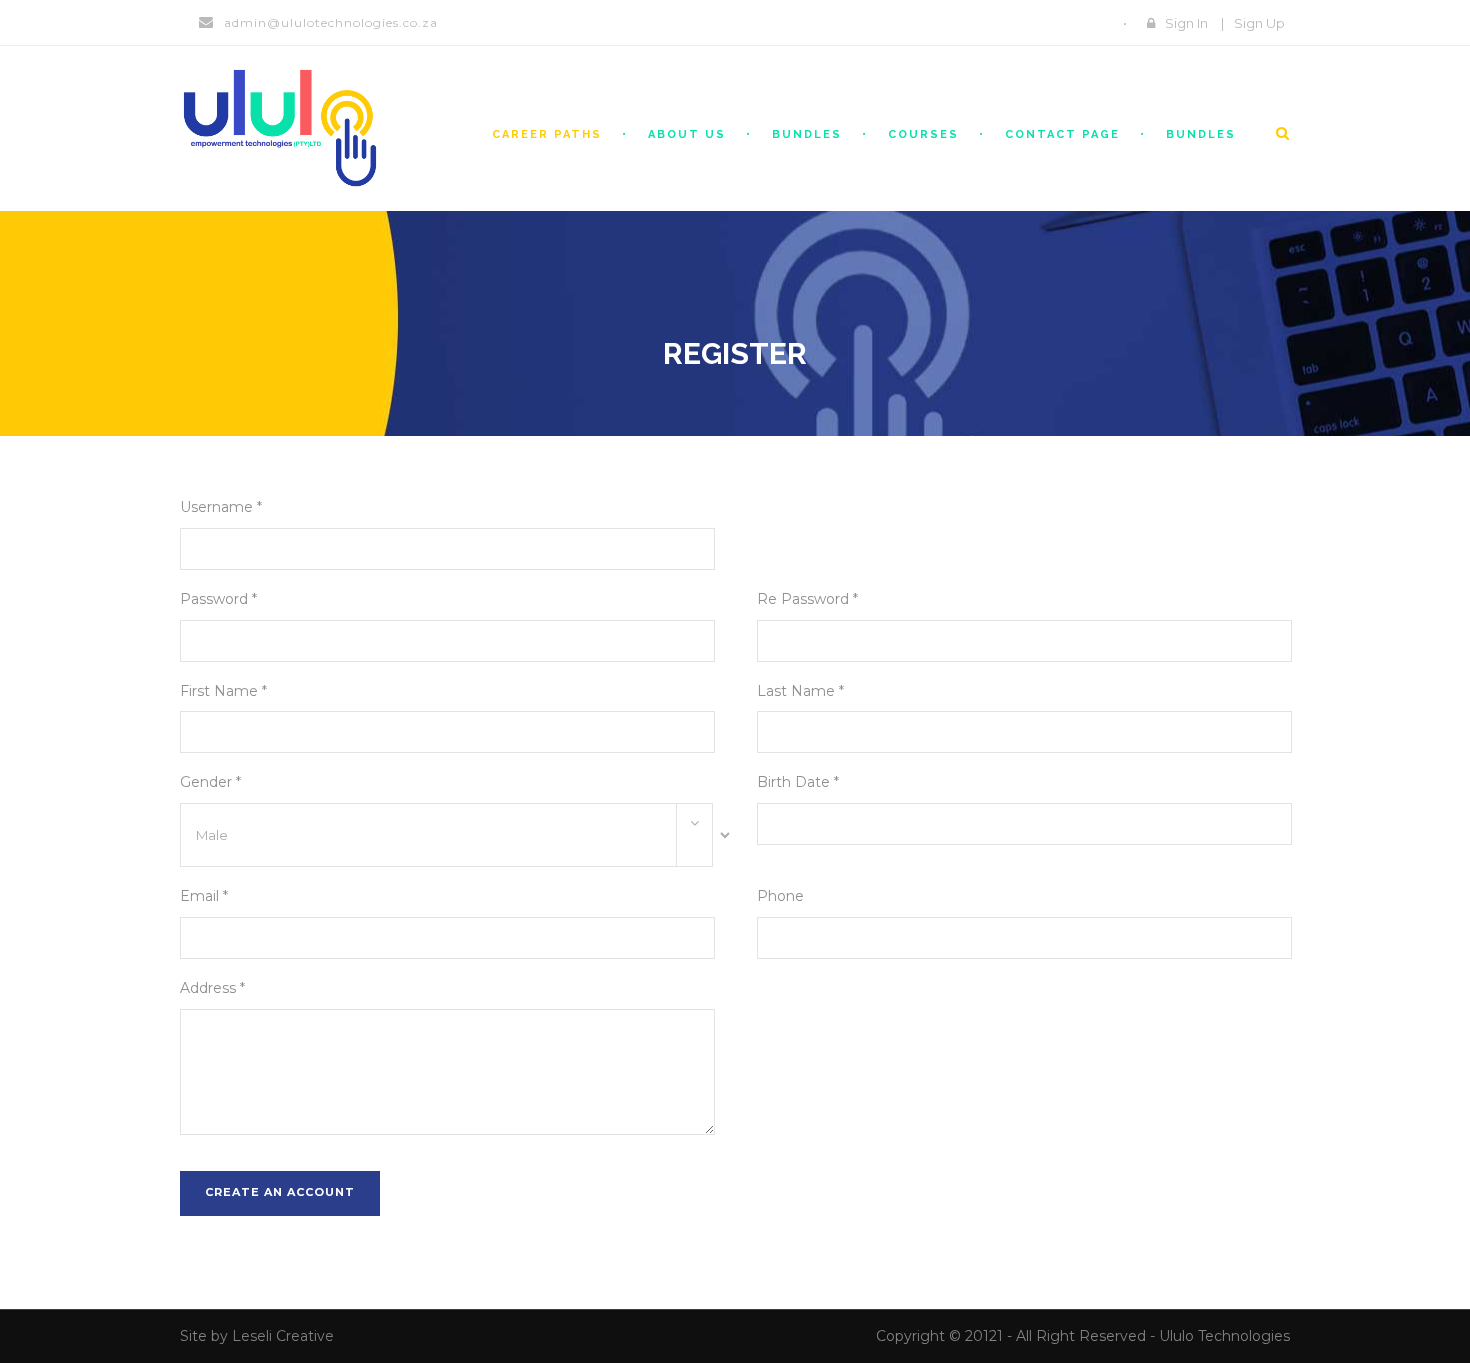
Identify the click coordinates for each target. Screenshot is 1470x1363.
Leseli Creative (283, 1336)
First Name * (223, 691)
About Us (687, 134)
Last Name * (800, 691)
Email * (204, 896)
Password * (218, 599)
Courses (923, 134)
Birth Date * (798, 782)
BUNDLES (1201, 134)
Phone (780, 896)
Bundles (807, 134)
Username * (221, 507)
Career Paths (547, 134)
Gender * (210, 782)
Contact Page (1062, 134)
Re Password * (807, 599)
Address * (212, 988)
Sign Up (1259, 23)
